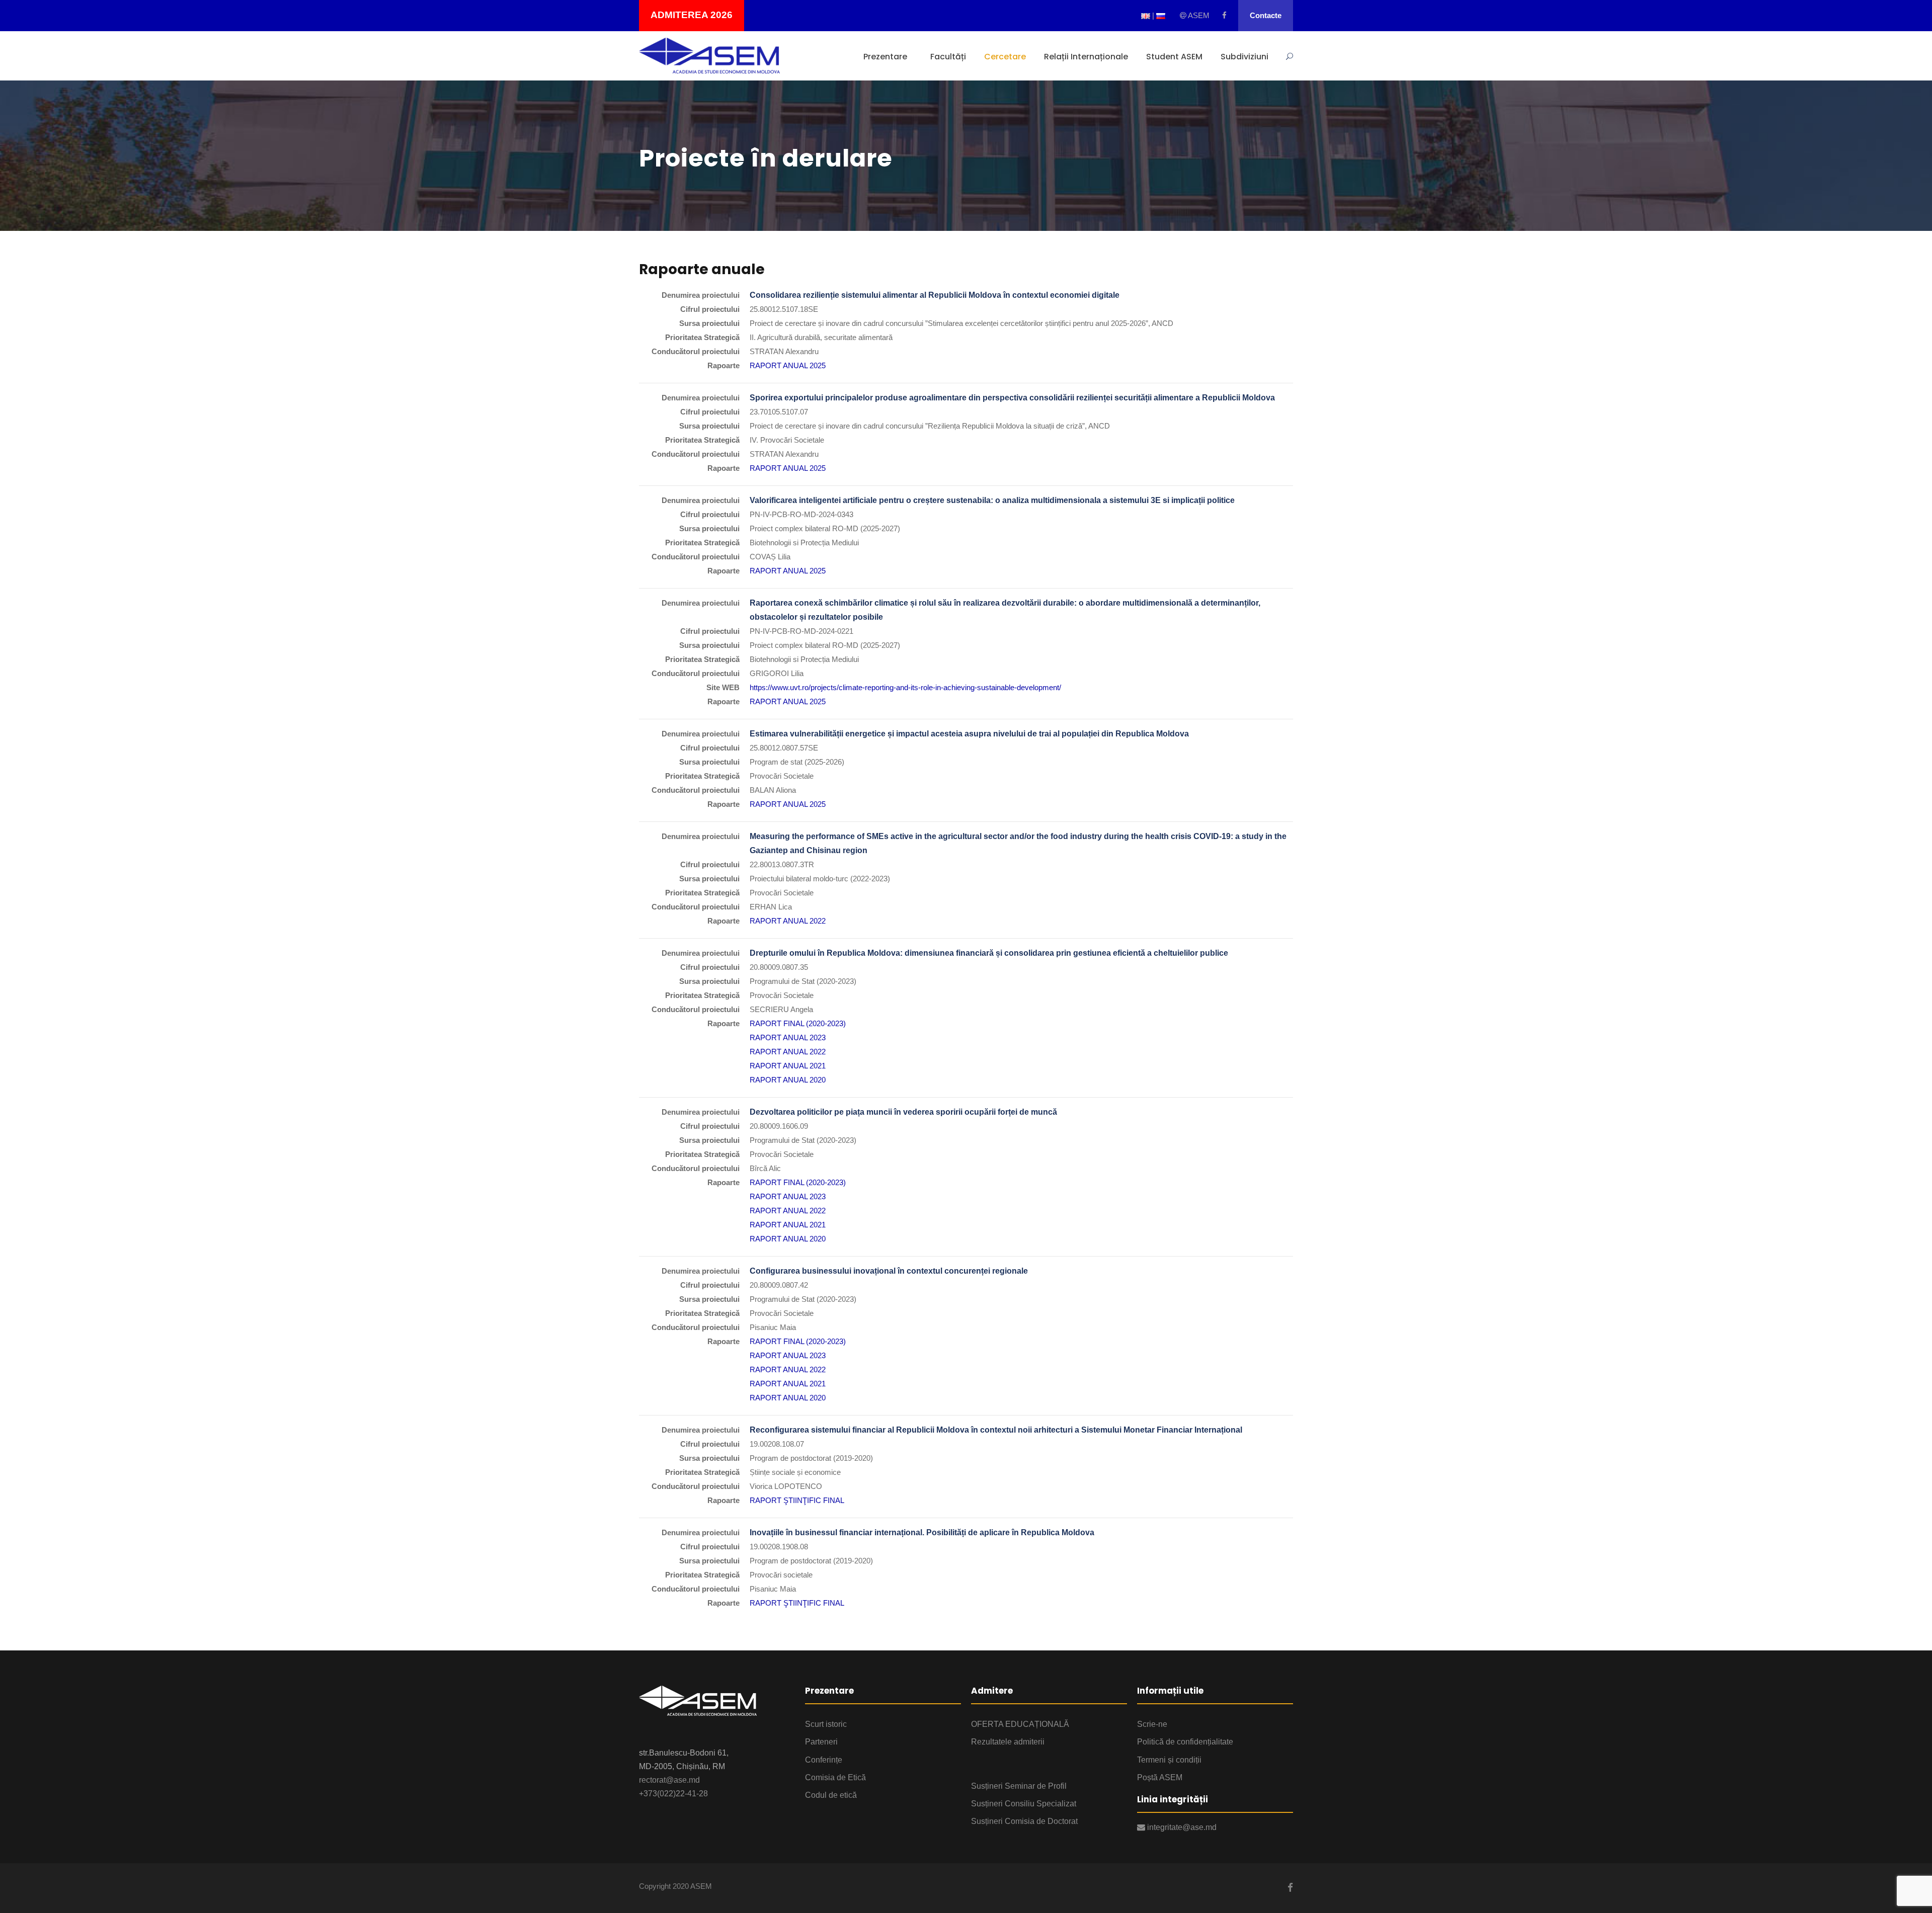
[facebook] (1224, 15)
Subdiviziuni (1244, 57)
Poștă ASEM (1160, 1777)
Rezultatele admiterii (1008, 1742)
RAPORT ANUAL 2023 (788, 1037)
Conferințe (824, 1760)
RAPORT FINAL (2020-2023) (798, 1023)
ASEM (1198, 15)
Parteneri (821, 1742)
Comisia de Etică (835, 1777)
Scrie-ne (1152, 1724)
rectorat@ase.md (669, 1780)
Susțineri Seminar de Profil (1019, 1786)
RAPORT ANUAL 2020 (788, 1080)
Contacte (1266, 15)
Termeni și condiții (1169, 1760)
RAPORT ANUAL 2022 (788, 921)
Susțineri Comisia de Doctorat (1024, 1821)
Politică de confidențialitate (1185, 1742)
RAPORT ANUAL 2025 (788, 365)
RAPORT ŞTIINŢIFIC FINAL (797, 1500)
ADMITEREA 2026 (692, 15)
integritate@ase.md (1181, 1827)
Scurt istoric (826, 1724)
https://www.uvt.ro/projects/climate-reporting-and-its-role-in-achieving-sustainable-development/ (905, 687)
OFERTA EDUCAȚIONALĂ (1020, 1724)
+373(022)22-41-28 (673, 1794)
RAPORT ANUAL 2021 (788, 1066)
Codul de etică (831, 1795)
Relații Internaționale (1086, 57)
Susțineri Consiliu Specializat (1024, 1804)
